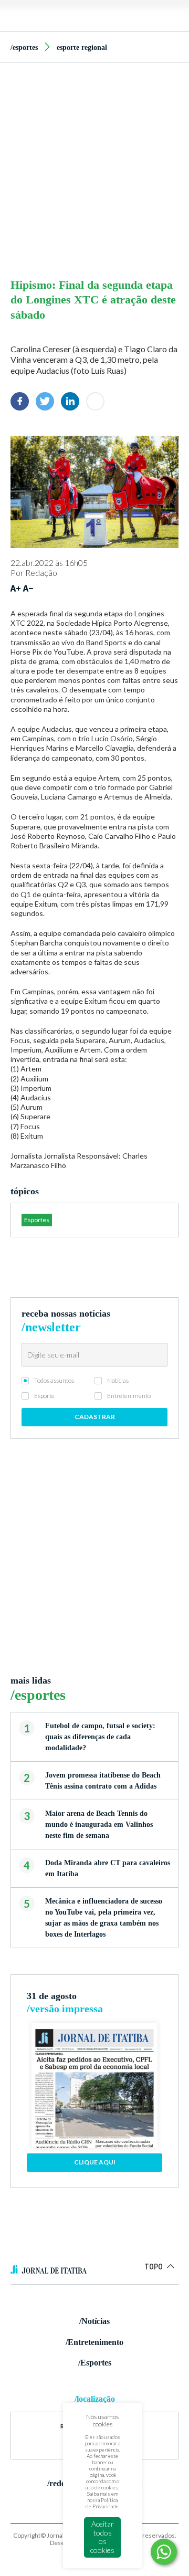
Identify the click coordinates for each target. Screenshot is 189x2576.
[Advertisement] (94, 167)
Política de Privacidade (102, 2503)
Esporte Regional (82, 48)
